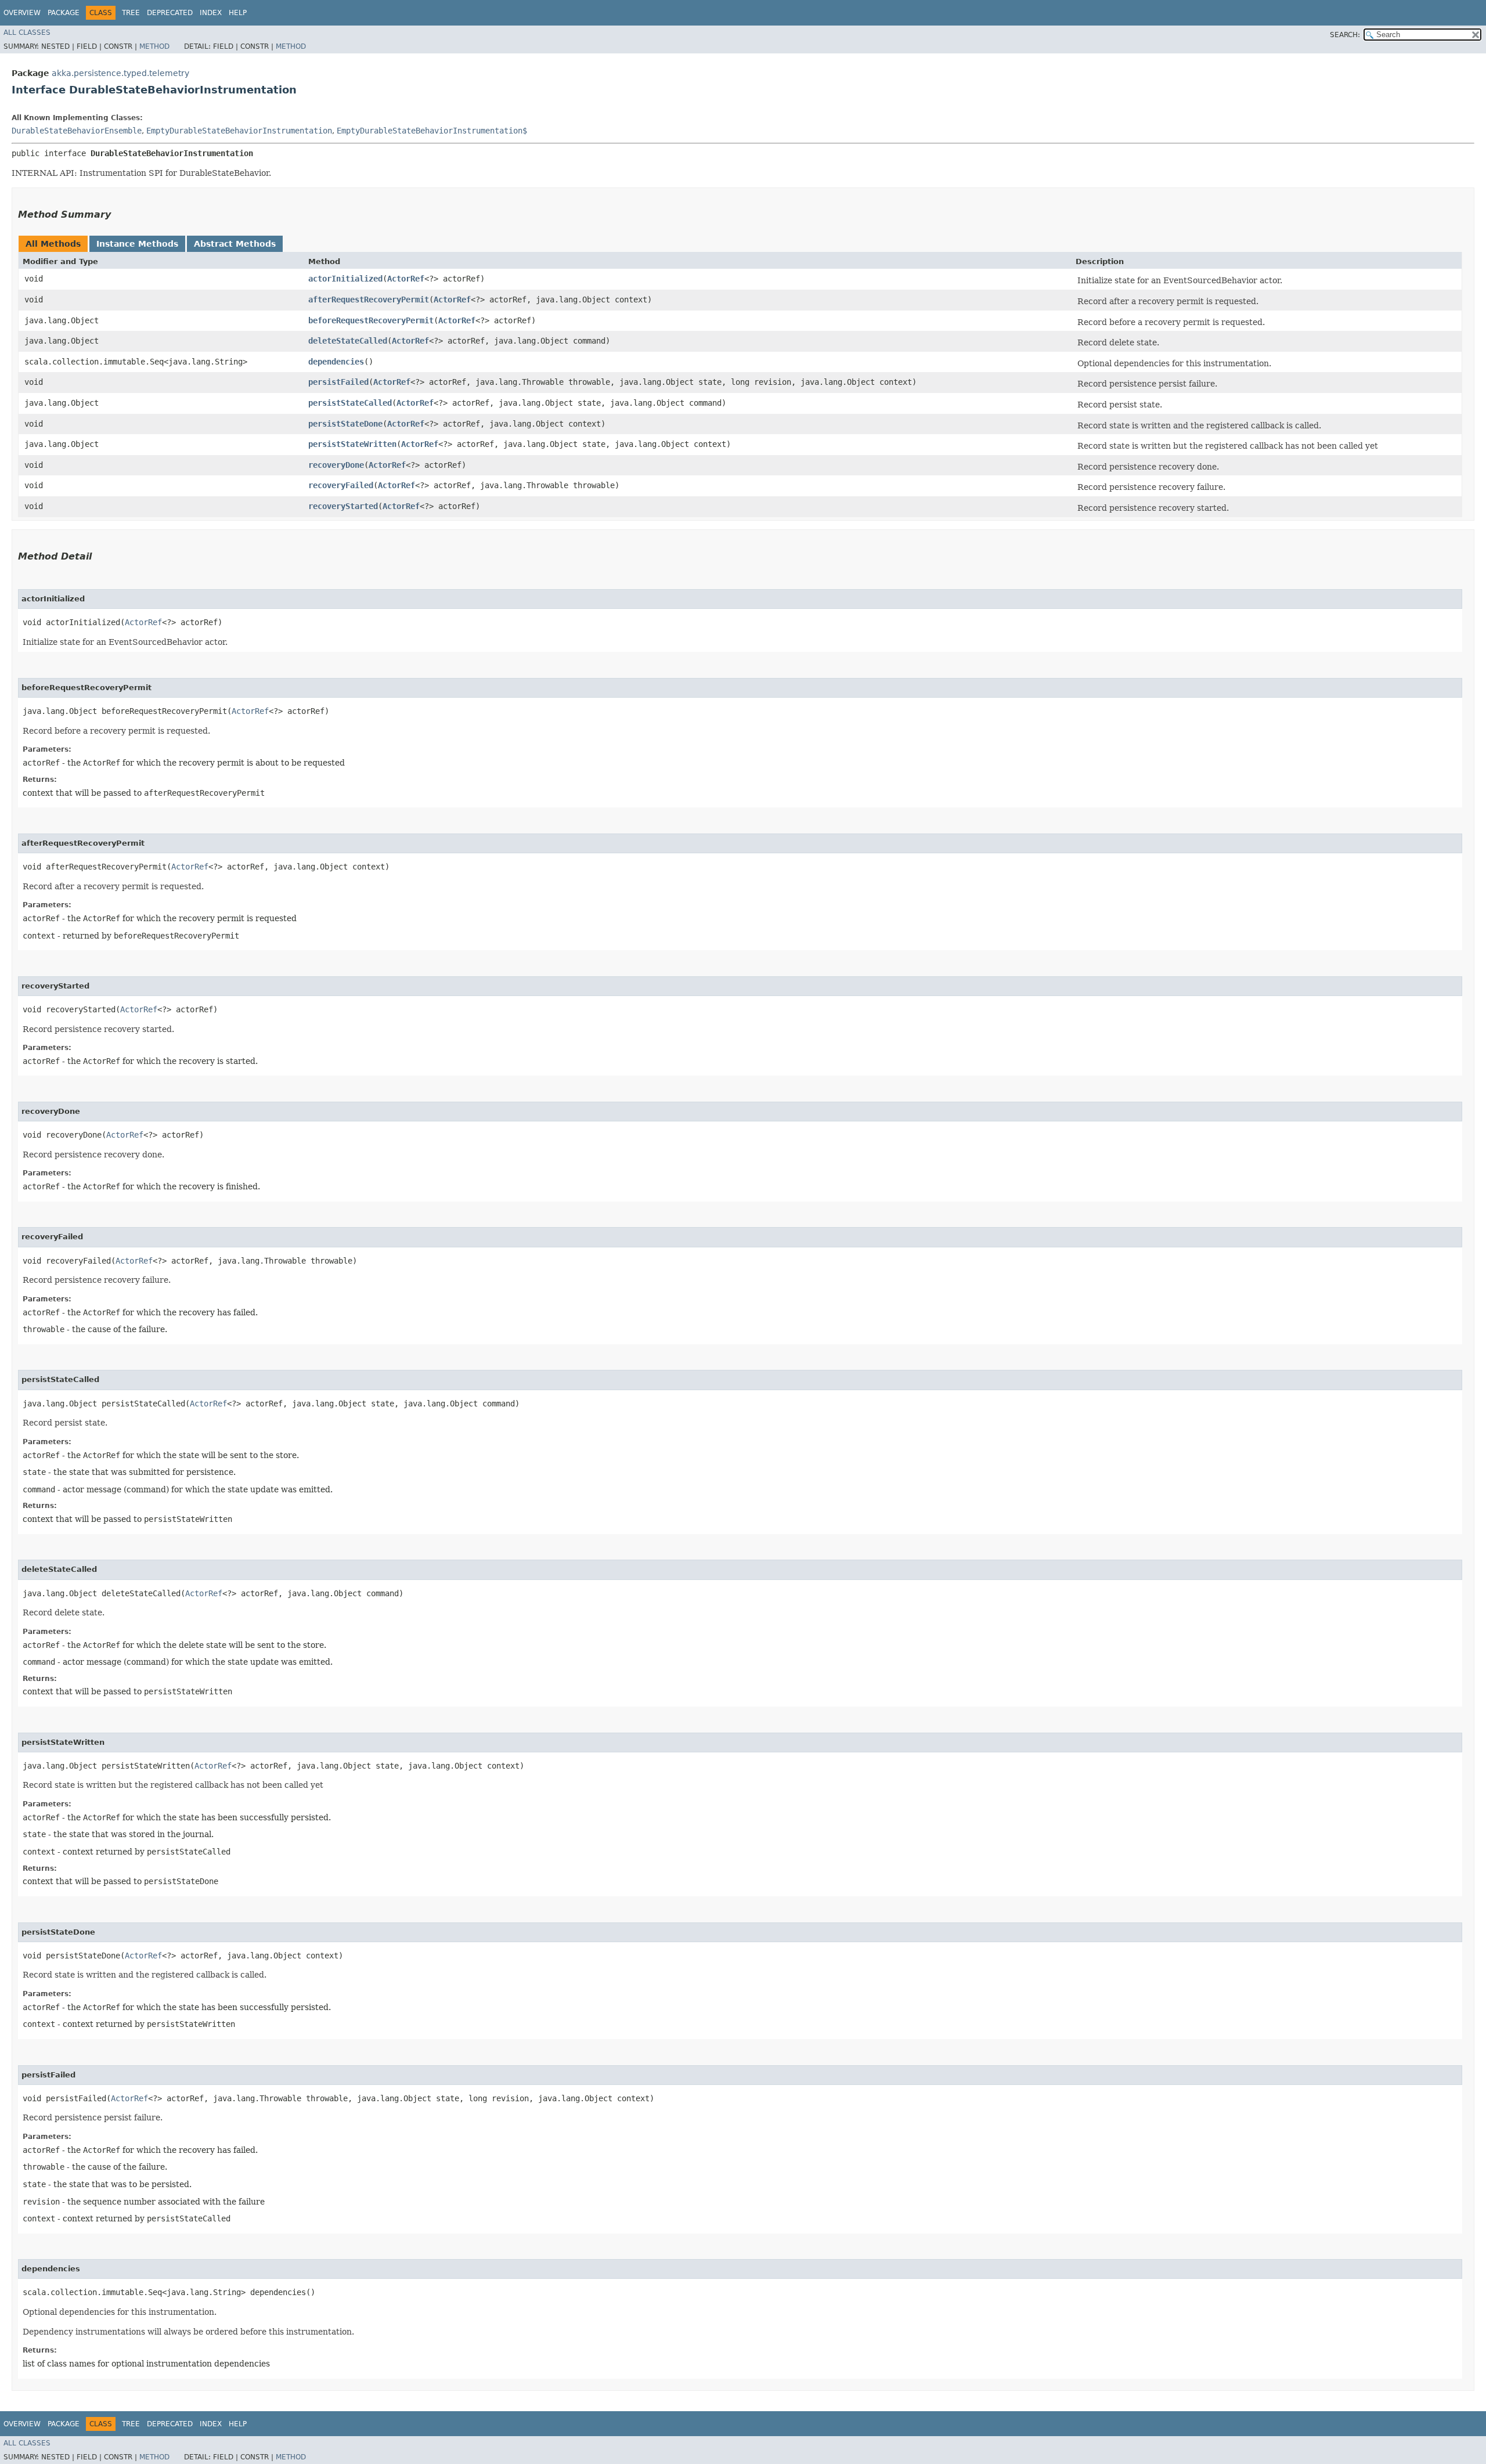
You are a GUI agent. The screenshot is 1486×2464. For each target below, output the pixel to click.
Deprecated (170, 13)
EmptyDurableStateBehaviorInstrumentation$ (432, 131)
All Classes (27, 33)
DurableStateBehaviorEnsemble (77, 131)
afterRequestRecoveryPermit (369, 300)
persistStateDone (345, 424)
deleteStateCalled (348, 341)
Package (64, 13)
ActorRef (406, 279)
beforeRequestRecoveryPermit (371, 320)
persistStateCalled (350, 403)
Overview (22, 13)
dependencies (336, 362)
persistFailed (338, 382)
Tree (131, 13)
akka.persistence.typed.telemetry (120, 73)
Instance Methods (137, 244)
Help (238, 13)
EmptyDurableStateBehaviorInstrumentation (239, 131)
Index (211, 13)
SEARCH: (1345, 35)
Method (154, 46)
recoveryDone (336, 465)
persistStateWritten (352, 444)
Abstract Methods (235, 244)
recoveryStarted (343, 506)
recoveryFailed (341, 485)
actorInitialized (345, 279)
